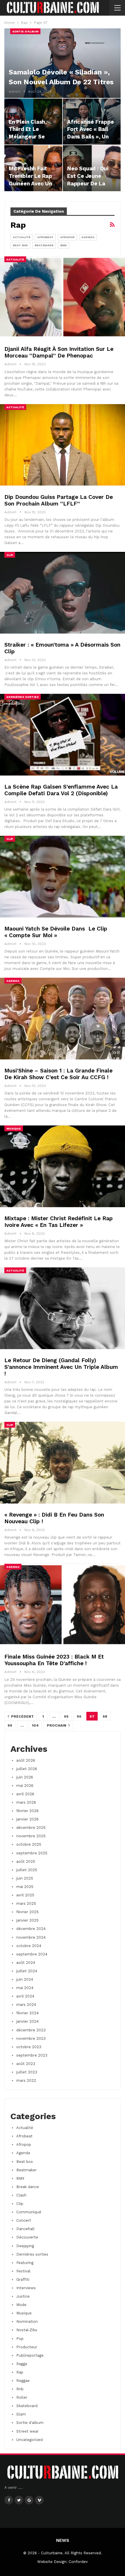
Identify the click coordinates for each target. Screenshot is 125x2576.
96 (79, 1716)
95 (66, 1716)
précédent (22, 1716)
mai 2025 (25, 1887)
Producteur (27, 2347)
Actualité (22, 237)
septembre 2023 (32, 2055)
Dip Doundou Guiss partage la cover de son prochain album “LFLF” (59, 500)
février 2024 (27, 2013)
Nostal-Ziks (27, 2330)
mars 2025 (26, 1903)
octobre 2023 (29, 2047)
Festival (23, 2271)
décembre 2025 (31, 1828)
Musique (14, 1129)
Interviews (26, 2288)
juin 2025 (25, 1878)
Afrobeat (45, 237)
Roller (22, 2397)
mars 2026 (26, 1802)
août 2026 (26, 1760)
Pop (20, 2339)
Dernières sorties (23, 697)
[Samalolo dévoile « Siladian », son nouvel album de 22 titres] (63, 63)
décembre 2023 (31, 2030)
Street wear (27, 2431)
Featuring (25, 2263)
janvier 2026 (27, 1819)
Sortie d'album (25, 31)
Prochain (57, 1725)
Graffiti (23, 2279)
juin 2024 (25, 1979)
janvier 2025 (27, 1920)
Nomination (27, 2321)
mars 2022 (26, 2080)
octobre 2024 (29, 1946)
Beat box (20, 245)
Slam (21, 2414)
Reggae (23, 2381)
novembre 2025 (31, 1836)
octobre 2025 (29, 1844)
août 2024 (26, 1963)
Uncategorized (30, 2440)
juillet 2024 (27, 1971)
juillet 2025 (27, 1870)
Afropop (67, 237)
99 (10, 1725)
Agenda (88, 237)
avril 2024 (25, 1996)
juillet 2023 (27, 2072)
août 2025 (26, 1861)
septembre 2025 (32, 1853)
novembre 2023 (31, 2038)
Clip (10, 555)
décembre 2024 (31, 1929)
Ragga (22, 2364)
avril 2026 (25, 1794)
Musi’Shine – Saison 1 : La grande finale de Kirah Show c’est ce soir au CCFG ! (58, 1074)
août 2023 (26, 2064)
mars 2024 (26, 2005)
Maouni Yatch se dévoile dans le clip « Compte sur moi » (56, 932)
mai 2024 (25, 1988)
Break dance (28, 2187)
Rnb (20, 2389)
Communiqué (29, 2212)
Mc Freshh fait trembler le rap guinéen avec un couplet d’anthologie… (30, 184)
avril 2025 (25, 1895)
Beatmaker (44, 245)
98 (105, 1716)
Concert (24, 2220)
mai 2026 (25, 1786)
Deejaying (25, 2246)
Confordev (78, 2562)
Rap (20, 2372)
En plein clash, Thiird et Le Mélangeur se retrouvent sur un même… (33, 137)
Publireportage (30, 2355)
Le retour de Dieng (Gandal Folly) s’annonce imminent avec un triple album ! (61, 1367)
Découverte (27, 2237)
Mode (21, 2305)
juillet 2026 (27, 1769)
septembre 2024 (32, 1954)
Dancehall (25, 2229)
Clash (21, 2195)
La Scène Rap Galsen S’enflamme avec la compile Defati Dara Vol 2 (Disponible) (61, 790)
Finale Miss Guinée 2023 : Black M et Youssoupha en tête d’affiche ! (54, 1660)
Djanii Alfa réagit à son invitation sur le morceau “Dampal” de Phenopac (59, 352)
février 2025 (27, 1912)
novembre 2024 (31, 1937)
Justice (23, 2296)
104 (35, 1725)
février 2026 (27, 1811)
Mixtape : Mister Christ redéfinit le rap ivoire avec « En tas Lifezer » (59, 1222)
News (63, 2540)
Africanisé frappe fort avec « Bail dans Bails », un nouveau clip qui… (91, 137)
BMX (64, 245)
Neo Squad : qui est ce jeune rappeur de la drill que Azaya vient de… (88, 184)
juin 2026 (25, 1777)
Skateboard (27, 2406)
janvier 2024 (27, 2021)
